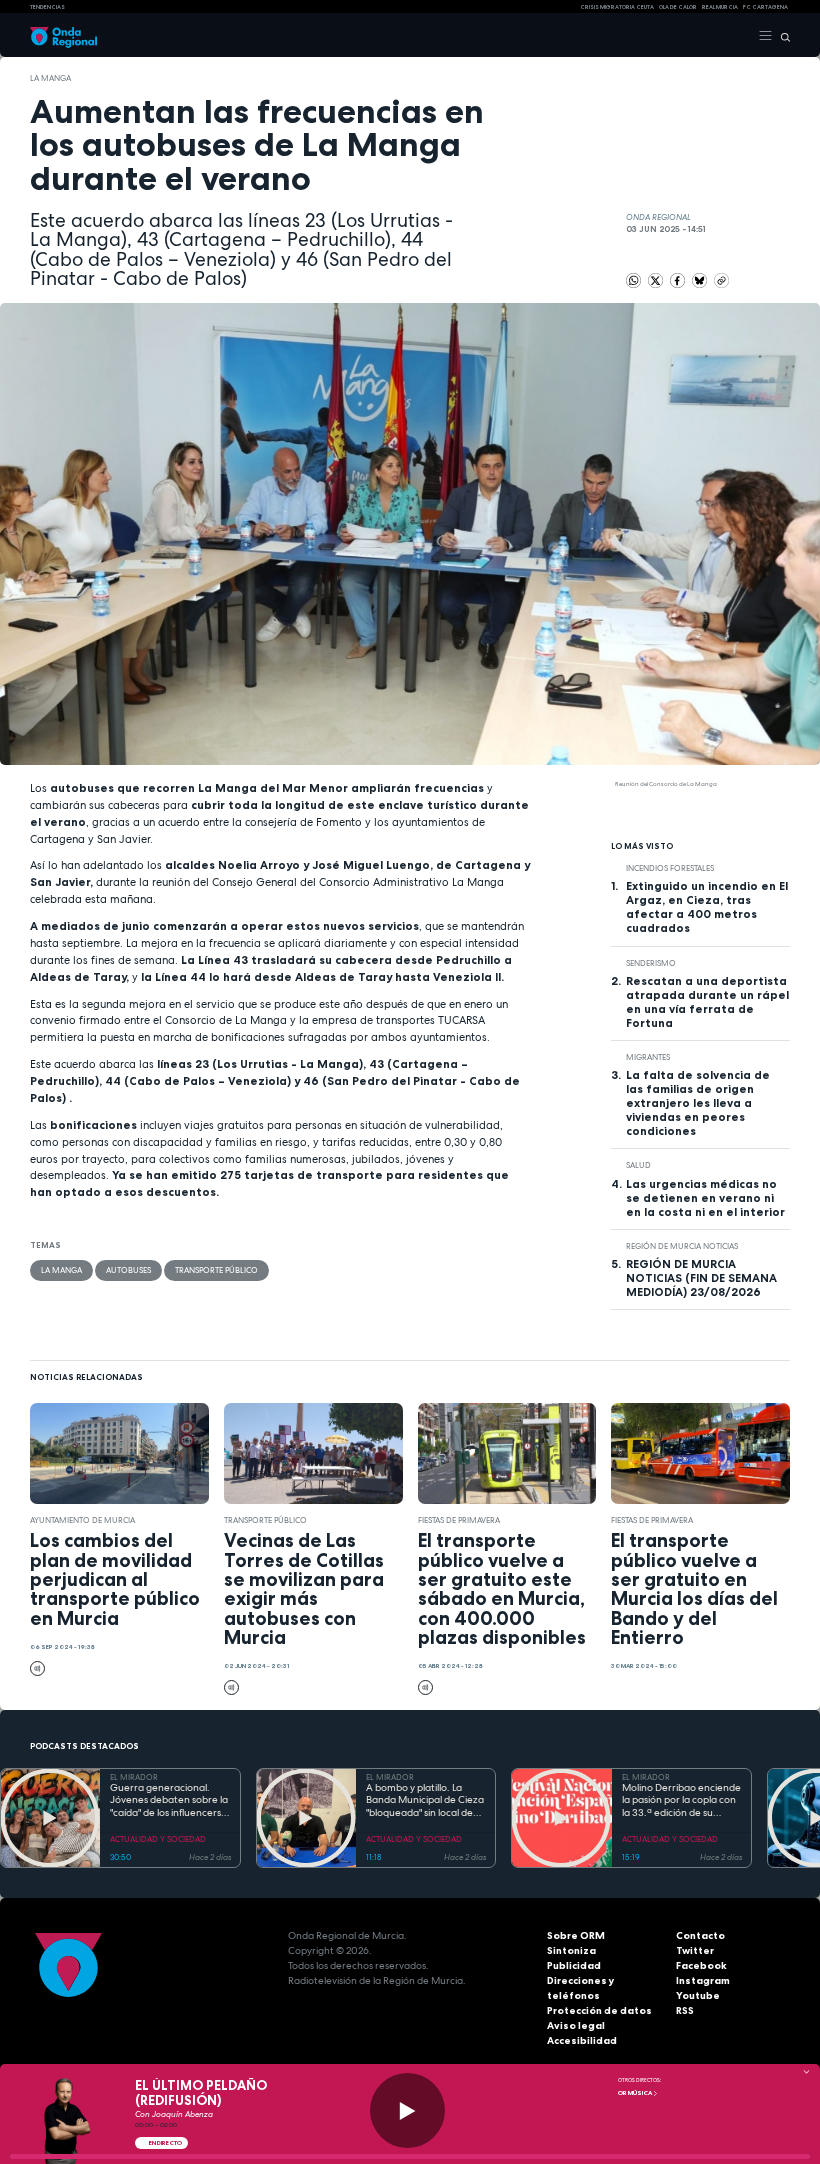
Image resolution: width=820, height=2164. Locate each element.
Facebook (701, 1965)
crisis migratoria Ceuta (617, 7)
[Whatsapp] (633, 280)
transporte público (216, 1270)
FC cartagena (765, 7)
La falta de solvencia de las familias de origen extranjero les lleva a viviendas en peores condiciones (698, 1103)
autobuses (128, 1270)
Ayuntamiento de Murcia (82, 1520)
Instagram (703, 1980)
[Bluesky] (700, 280)
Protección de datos (599, 2010)
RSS (685, 2010)
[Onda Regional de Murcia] (63, 36)
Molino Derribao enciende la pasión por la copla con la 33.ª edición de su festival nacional (681, 1801)
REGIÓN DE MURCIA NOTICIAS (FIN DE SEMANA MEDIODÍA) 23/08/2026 (701, 1278)
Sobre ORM (576, 1935)
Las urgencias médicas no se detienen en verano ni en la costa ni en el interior (705, 1198)
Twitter (695, 1950)
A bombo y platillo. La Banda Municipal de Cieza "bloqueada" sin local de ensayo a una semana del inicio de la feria (425, 1801)
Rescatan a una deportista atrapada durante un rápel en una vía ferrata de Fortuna (707, 1002)
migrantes (648, 1057)
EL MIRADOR (134, 1777)
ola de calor (678, 7)
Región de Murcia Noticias (682, 1246)
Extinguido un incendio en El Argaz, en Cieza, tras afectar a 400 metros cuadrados (707, 907)
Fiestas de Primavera (459, 1520)
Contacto (700, 1935)
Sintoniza (571, 1950)
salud (638, 1165)
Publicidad (574, 1965)
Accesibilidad (582, 2040)
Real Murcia (720, 7)
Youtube (698, 1995)
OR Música (635, 2093)
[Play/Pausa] (407, 2110)
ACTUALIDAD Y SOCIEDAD (158, 1839)
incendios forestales (670, 868)
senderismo (651, 963)
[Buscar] (781, 36)
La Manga (50, 78)
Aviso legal (576, 2025)
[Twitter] (656, 280)
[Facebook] (678, 280)
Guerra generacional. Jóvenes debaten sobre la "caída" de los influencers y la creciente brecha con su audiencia (170, 1801)
